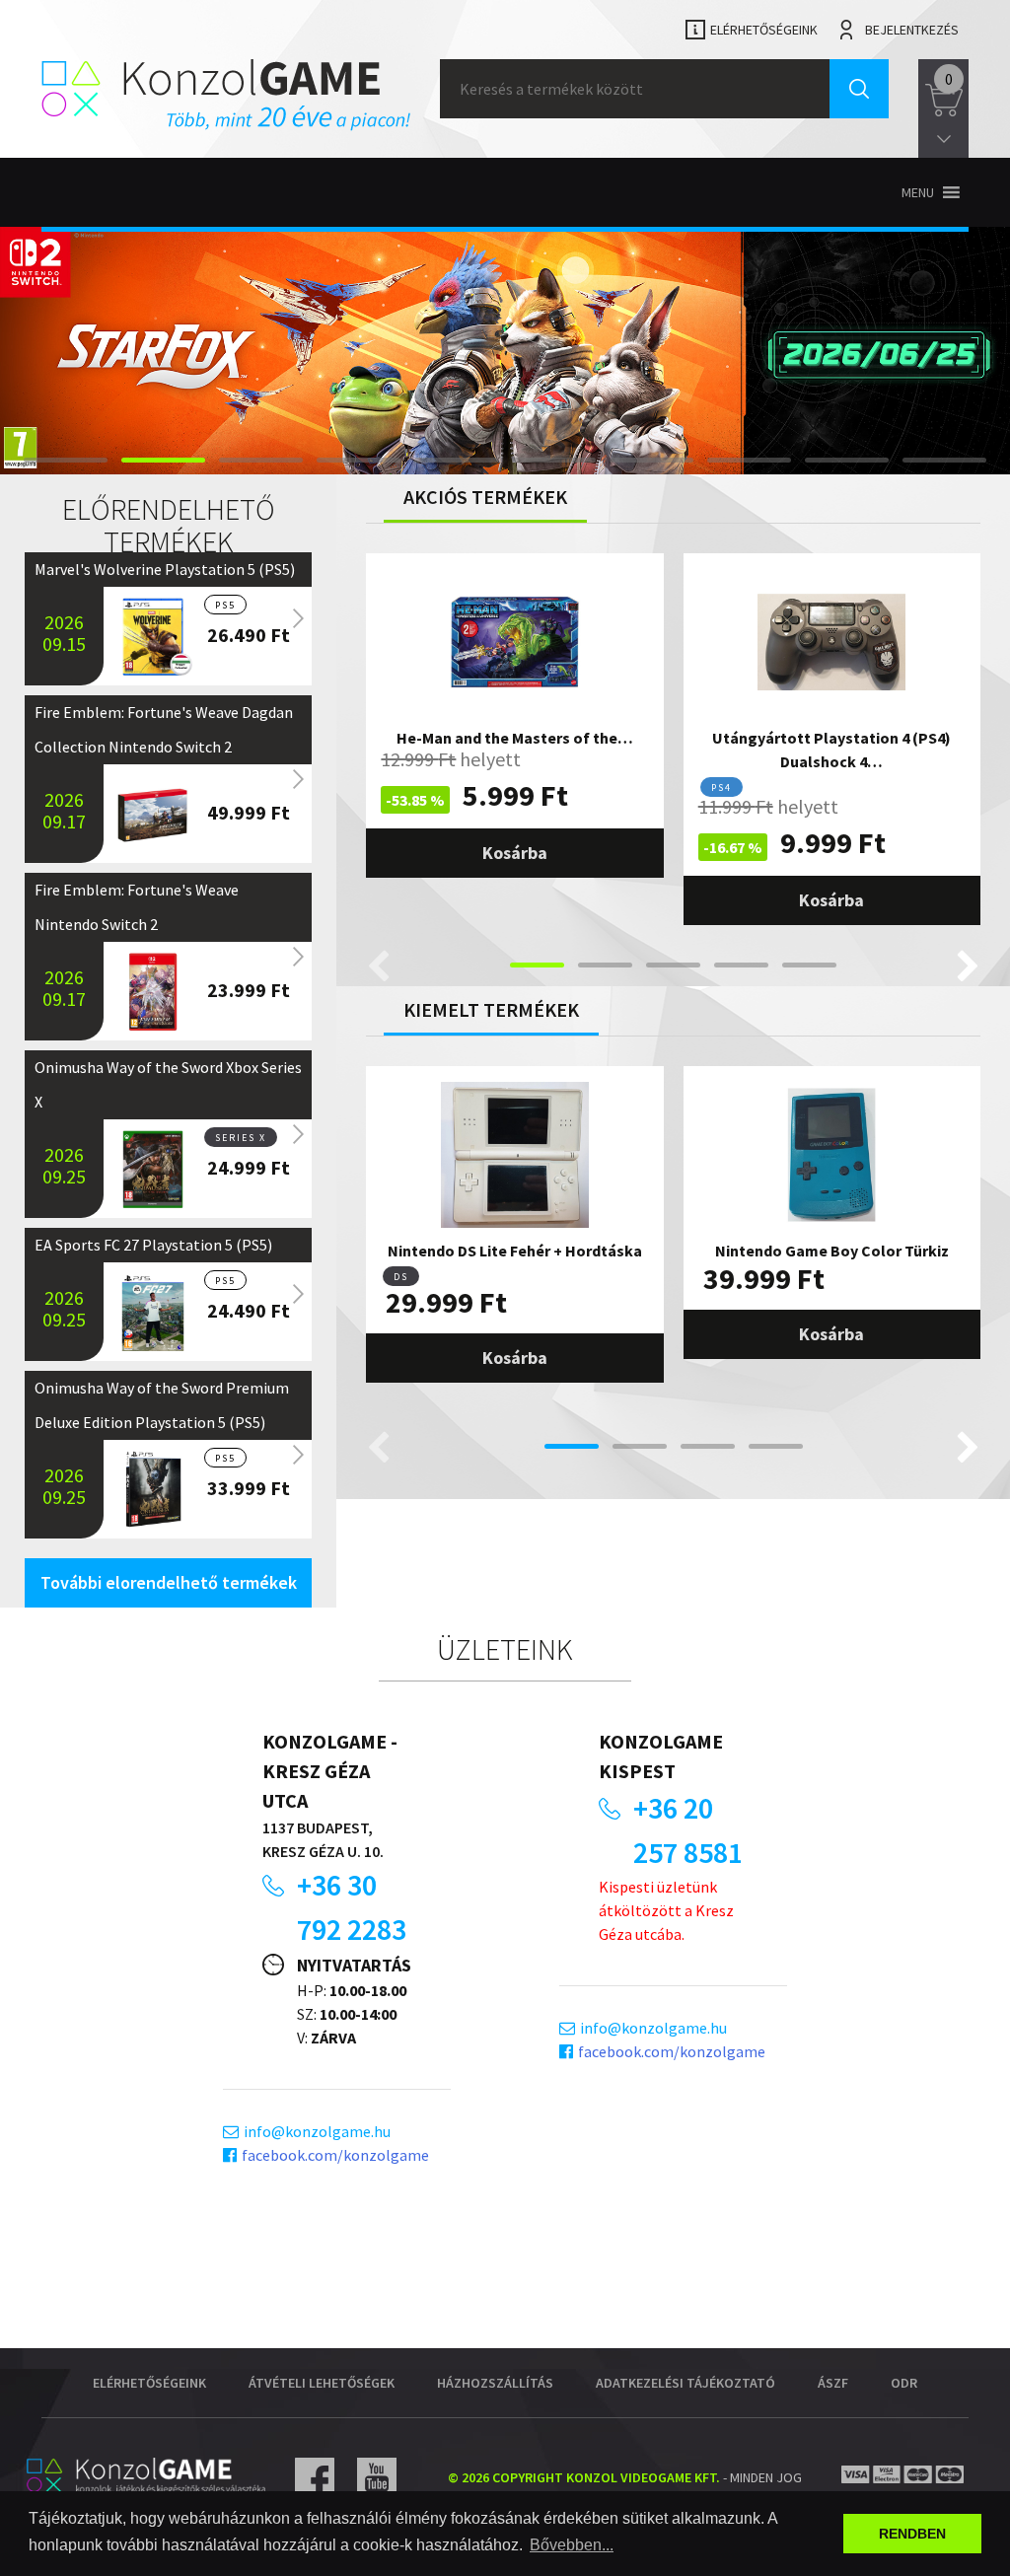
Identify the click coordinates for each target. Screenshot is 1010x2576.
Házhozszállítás (495, 2383)
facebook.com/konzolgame (335, 2155)
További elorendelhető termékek (169, 1582)
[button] (918, 192)
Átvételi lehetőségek (322, 2383)
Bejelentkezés (912, 30)
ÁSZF (833, 2383)
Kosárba (515, 853)
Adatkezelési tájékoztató (685, 2383)
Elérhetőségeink (764, 30)
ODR (904, 2383)
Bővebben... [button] (572, 2545)
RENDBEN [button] (912, 2534)
